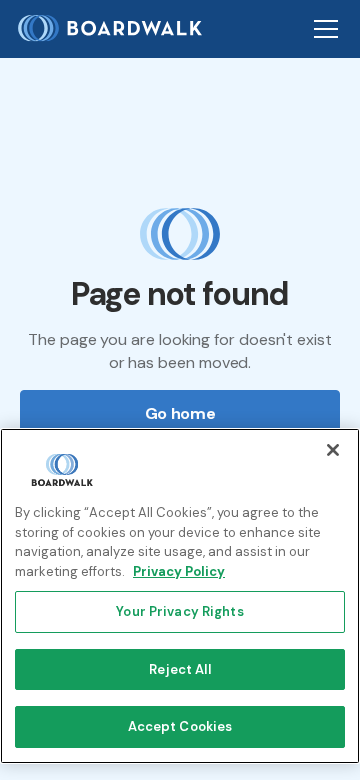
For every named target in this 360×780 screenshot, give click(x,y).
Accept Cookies (180, 726)
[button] (322, 29)
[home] (118, 28)
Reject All (179, 669)
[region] (180, 596)
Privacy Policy (179, 571)
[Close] (333, 450)
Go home (180, 413)
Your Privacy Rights (179, 611)
